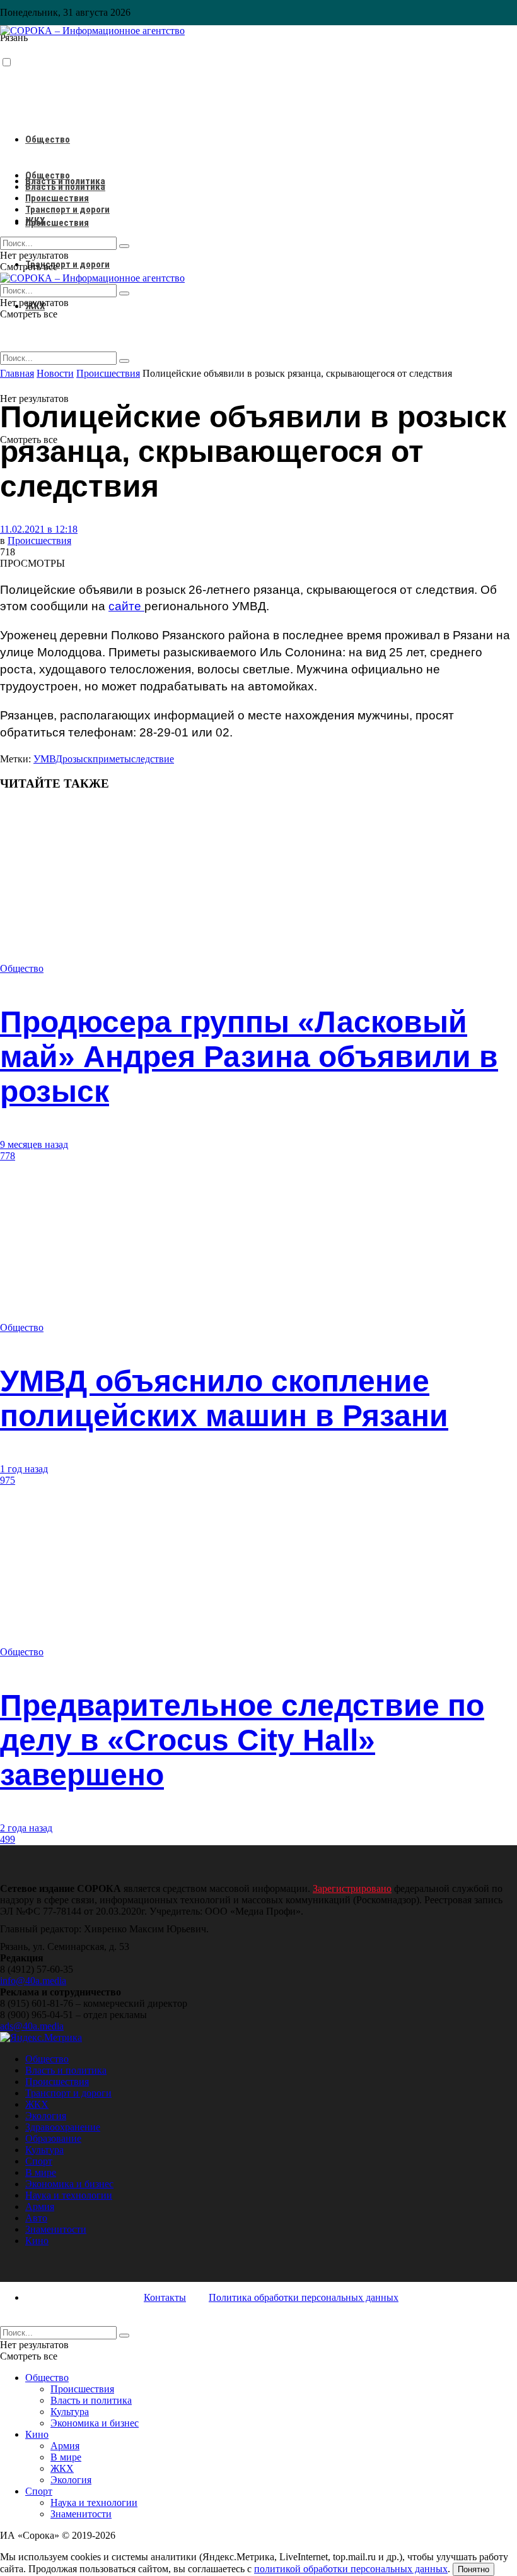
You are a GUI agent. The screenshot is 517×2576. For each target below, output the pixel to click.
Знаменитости (56, 2229)
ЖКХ (35, 221)
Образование (53, 2138)
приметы (112, 759)
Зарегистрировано (352, 1888)
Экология (46, 2116)
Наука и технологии (69, 2195)
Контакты (165, 2297)
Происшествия (57, 223)
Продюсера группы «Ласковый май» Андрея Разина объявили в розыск (249, 1057)
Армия (40, 2207)
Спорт (39, 2161)
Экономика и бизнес (69, 2184)
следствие (153, 759)
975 (8, 1480)
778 (8, 1156)
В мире (41, 2172)
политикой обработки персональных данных (351, 2569)
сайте (126, 606)
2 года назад (26, 1828)
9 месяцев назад (34, 1144)
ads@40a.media (32, 2026)
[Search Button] (124, 361)
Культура (44, 2150)
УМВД (48, 759)
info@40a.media (33, 1981)
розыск (78, 759)
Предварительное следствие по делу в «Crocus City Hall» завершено (242, 1740)
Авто (36, 2218)
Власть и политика (65, 187)
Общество (48, 139)
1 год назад (24, 1469)
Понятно (473, 2569)
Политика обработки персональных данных (304, 2297)
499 (8, 1839)
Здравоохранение (63, 2127)
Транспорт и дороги (67, 264)
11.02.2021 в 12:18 (39, 529)
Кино (37, 2241)
